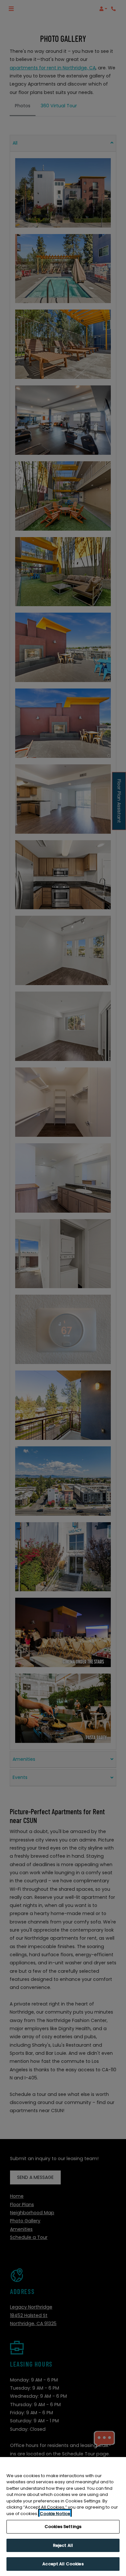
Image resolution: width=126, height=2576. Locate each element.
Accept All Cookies (63, 2564)
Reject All (63, 2545)
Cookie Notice (55, 2514)
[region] (63, 2517)
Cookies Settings (63, 2527)
